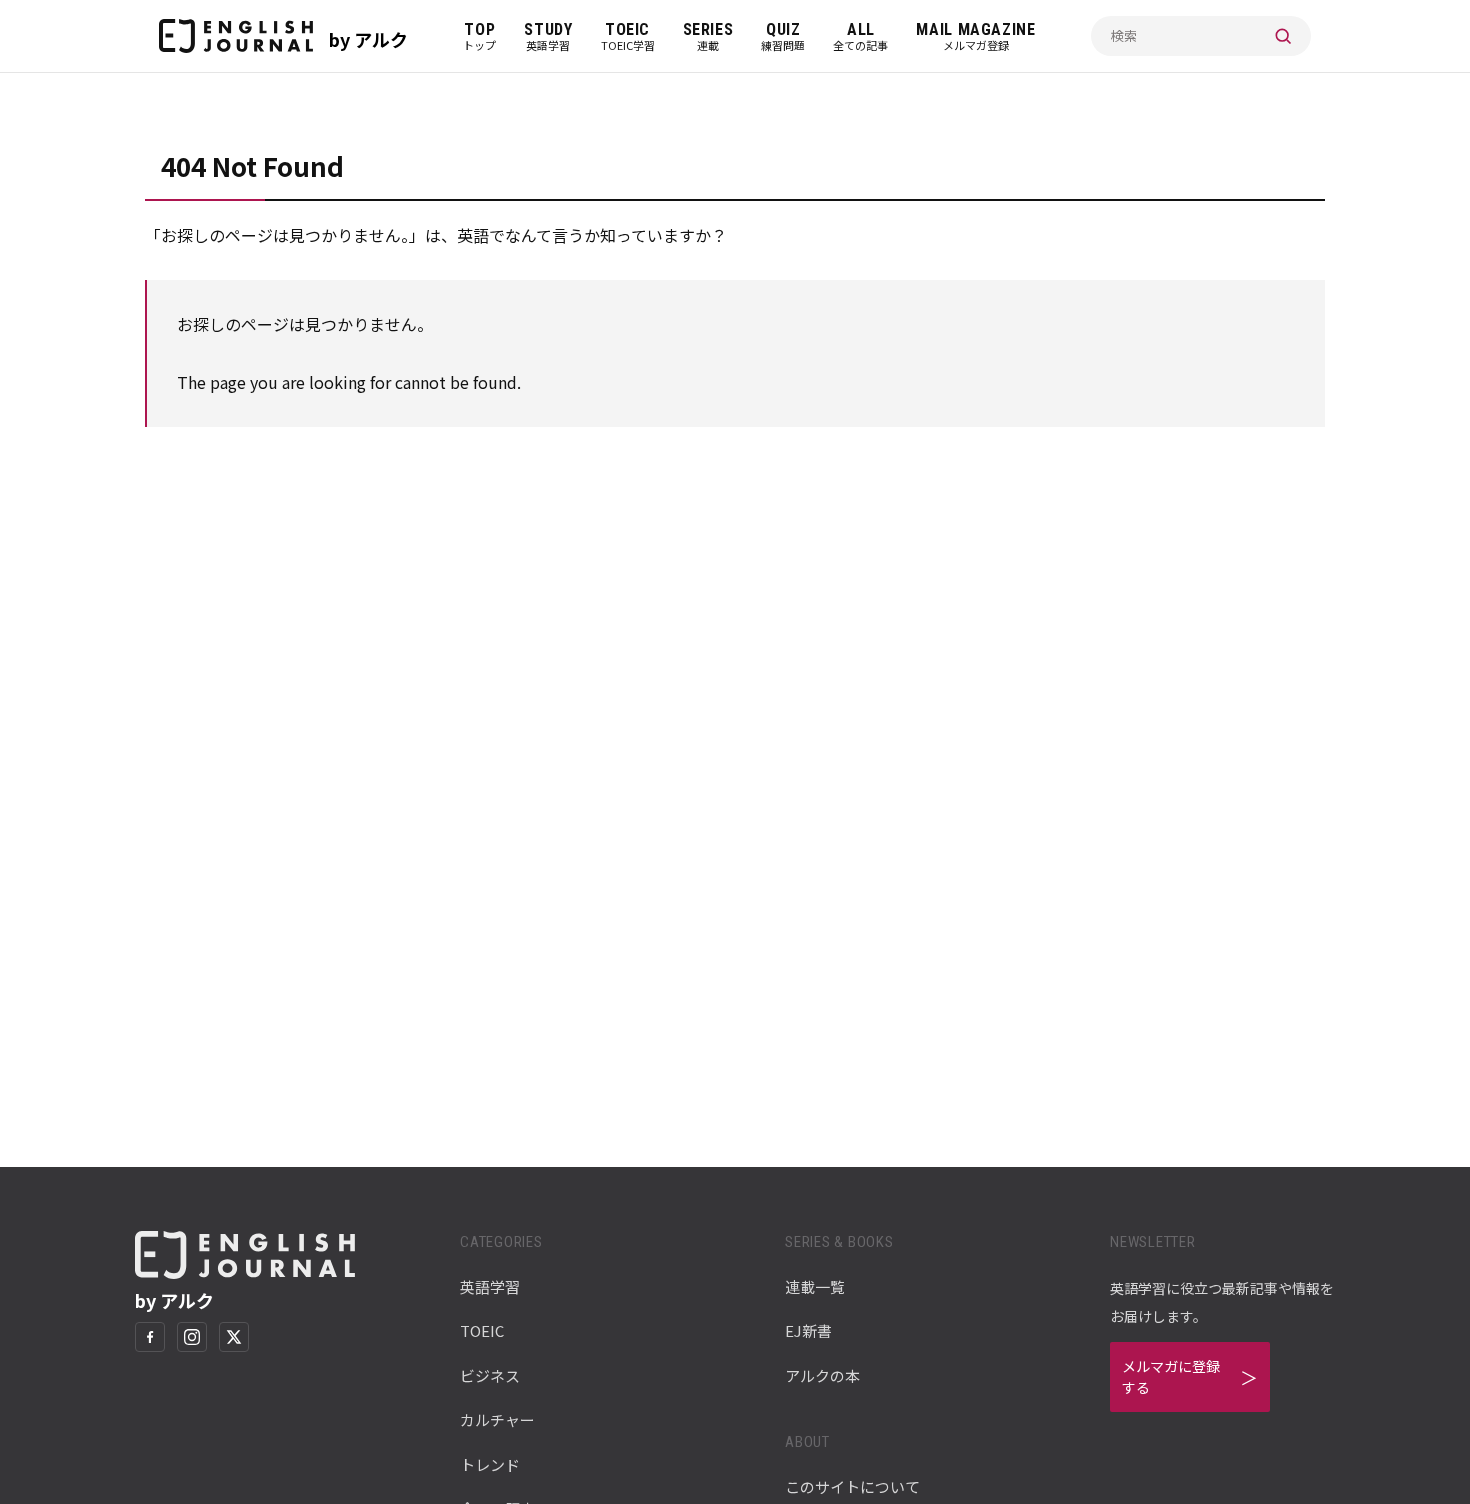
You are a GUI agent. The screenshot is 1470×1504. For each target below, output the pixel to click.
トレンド (490, 1464)
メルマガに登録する (1171, 1376)
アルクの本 (822, 1375)
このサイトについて (852, 1486)
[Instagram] (192, 1337)
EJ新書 (808, 1330)
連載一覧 (815, 1286)
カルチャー (497, 1419)
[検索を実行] (1283, 36)
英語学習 (490, 1286)
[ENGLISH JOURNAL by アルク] (236, 36)
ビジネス (490, 1375)
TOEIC (482, 1330)
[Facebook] (150, 1337)
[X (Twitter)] (234, 1337)
